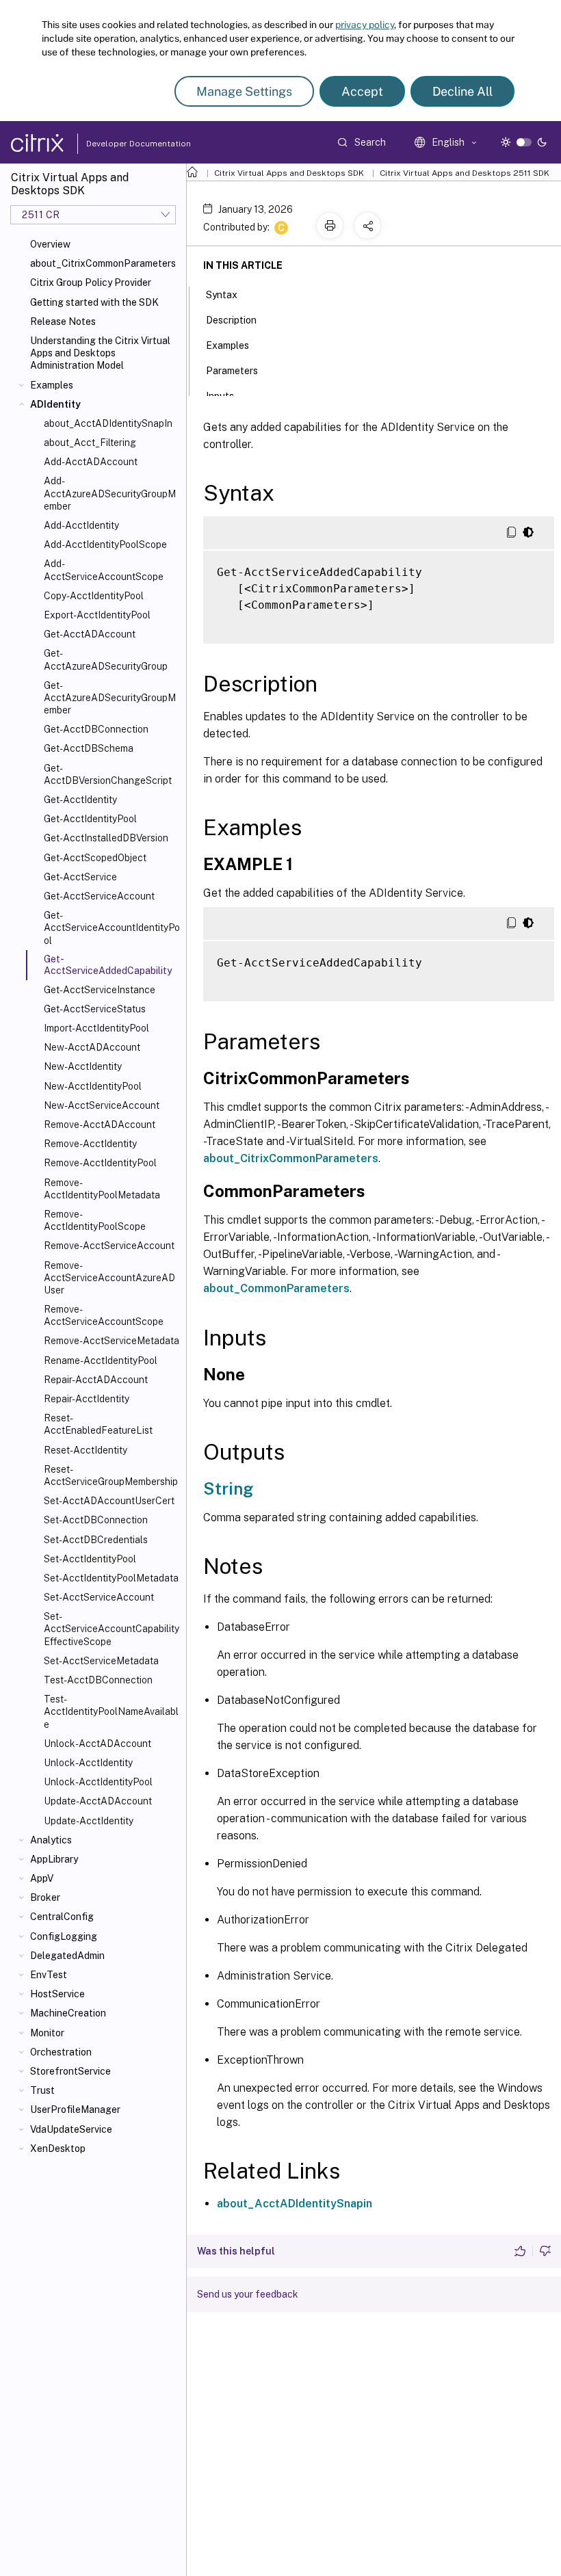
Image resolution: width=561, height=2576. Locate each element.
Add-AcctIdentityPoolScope (105, 544)
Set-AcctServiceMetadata (101, 1661)
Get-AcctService (80, 877)
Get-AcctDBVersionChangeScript (108, 774)
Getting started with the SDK (94, 302)
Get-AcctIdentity (80, 800)
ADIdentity (55, 404)
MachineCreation (68, 2013)
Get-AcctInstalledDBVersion (106, 838)
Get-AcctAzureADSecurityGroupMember (110, 698)
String (228, 1488)
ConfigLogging (64, 1936)
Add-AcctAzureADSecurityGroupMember (110, 493)
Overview (50, 244)
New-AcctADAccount (92, 1047)
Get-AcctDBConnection (96, 729)
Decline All (462, 91)
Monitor (47, 2033)
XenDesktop (58, 2148)
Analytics (51, 1840)
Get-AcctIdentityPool (90, 819)
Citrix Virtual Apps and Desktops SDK (289, 173)
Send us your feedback (248, 2294)
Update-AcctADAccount (98, 1801)
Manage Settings (244, 91)
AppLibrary (54, 1859)
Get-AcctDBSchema (89, 748)
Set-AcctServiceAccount (99, 1597)
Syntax (222, 295)
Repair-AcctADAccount (96, 1380)
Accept (362, 91)
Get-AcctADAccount (90, 634)
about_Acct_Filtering (90, 443)
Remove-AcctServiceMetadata (112, 1341)
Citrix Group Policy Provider (91, 282)
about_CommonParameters (276, 1288)
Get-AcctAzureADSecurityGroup (106, 659)
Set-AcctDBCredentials (96, 1540)
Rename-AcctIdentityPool (101, 1361)
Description (231, 320)
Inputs (220, 396)
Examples (52, 385)
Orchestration (61, 2052)
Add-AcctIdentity (81, 525)
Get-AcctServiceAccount (99, 896)
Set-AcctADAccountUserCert (109, 1501)
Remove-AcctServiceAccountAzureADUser (109, 1278)
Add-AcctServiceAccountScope (104, 570)
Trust (42, 2090)
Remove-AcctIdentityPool (100, 1163)
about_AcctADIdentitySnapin (295, 2204)
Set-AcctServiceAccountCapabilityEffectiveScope (112, 1629)
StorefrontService (70, 2071)
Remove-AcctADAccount (100, 1125)
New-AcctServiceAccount (102, 1105)
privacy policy (365, 25)
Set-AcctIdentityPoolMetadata (111, 1578)
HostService (57, 1994)
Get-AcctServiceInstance (100, 990)
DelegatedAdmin (67, 1956)
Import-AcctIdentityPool (96, 1028)
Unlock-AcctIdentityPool (98, 1782)
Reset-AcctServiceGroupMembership (111, 1475)
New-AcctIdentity (83, 1066)
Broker (45, 1897)
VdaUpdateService (71, 2129)
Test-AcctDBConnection (98, 1680)
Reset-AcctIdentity (86, 1450)
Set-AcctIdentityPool (90, 1559)
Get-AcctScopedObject (95, 858)
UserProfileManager (75, 2110)
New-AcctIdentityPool (93, 1086)
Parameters (232, 371)
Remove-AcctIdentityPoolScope (95, 1220)
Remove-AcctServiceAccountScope (104, 1315)
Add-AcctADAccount (91, 462)
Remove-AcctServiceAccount (109, 1246)
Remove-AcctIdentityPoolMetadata (102, 1189)
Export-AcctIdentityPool (97, 615)
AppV (42, 1878)
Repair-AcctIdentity (87, 1399)
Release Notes (63, 321)
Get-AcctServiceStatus (95, 1009)
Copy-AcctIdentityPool (94, 596)
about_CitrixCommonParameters (103, 263)
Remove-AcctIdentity (90, 1144)
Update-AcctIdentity (89, 1821)
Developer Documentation (117, 144)
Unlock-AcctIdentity (88, 1763)
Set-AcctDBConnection (96, 1520)
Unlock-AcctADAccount (97, 1744)
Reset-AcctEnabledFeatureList (98, 1424)
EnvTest (49, 1975)
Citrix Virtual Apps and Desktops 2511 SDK (465, 173)
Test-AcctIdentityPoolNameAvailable (111, 1711)
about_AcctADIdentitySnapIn (108, 423)
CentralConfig (62, 1917)
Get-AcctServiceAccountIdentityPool (112, 928)
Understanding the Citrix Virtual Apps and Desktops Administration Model (100, 353)
